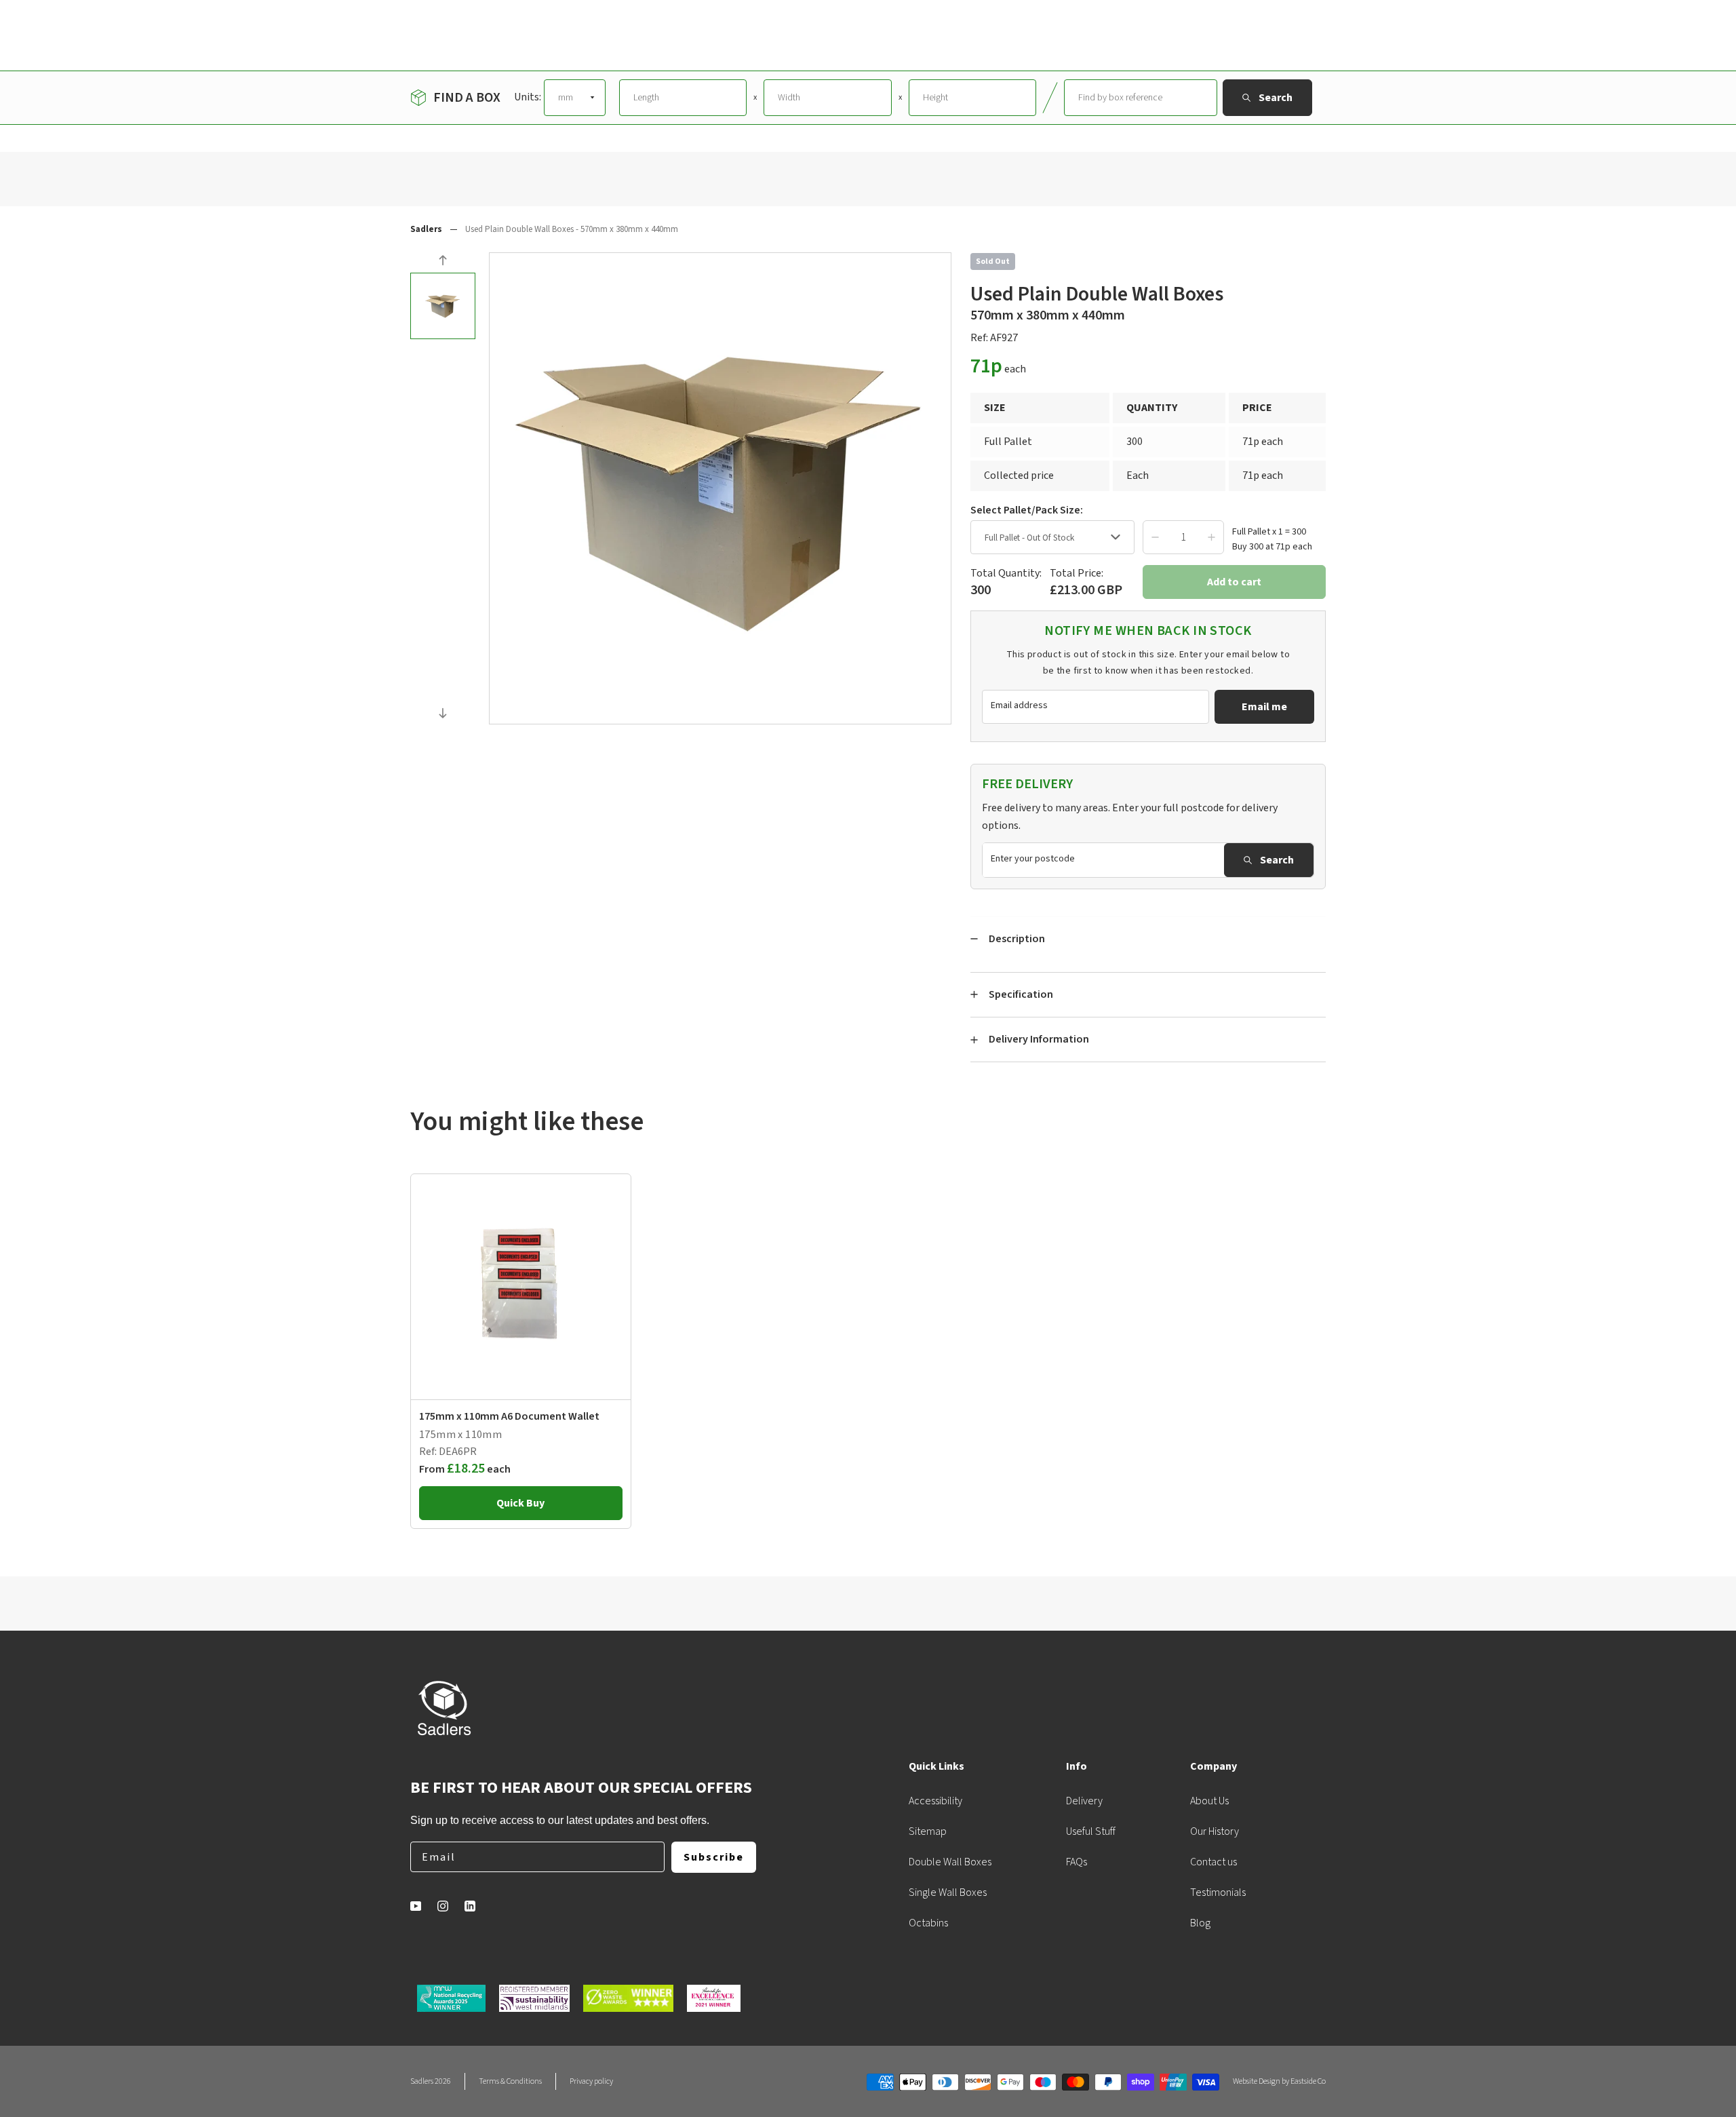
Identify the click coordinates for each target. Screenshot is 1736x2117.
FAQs (1077, 1862)
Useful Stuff (1091, 1831)
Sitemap (928, 1831)
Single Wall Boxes (948, 1892)
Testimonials (1218, 1892)
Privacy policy (591, 2081)
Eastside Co (1308, 2081)
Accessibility (935, 1801)
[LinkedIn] (470, 1906)
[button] (443, 262)
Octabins (928, 1923)
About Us (1209, 1801)
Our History (1215, 1831)
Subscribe (714, 1857)
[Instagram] (443, 1906)
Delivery (1084, 1801)
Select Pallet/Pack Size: (1027, 510)
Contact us (1214, 1862)
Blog (1200, 1923)
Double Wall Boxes (950, 1862)
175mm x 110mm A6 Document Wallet (509, 1416)
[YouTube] (416, 1906)
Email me (1264, 707)
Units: (528, 97)
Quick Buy (520, 1503)
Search (1277, 860)
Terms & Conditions (510, 2081)
